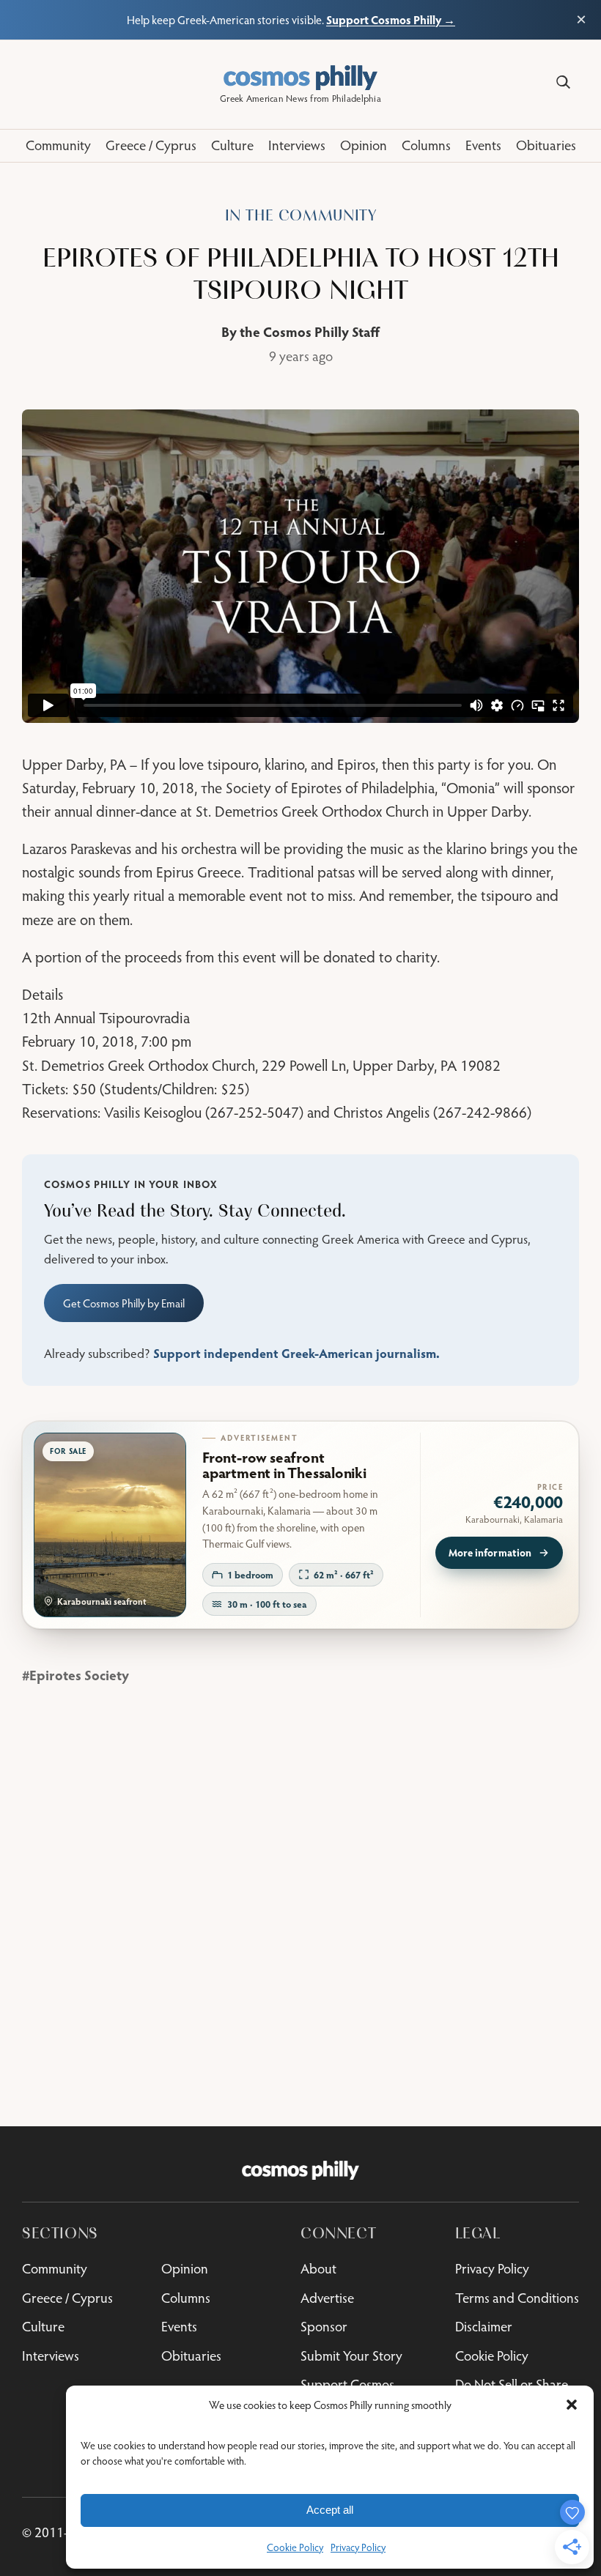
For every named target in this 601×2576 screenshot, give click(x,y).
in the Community (301, 216)
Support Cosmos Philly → (391, 19)
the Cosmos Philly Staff (310, 331)
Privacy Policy (358, 2547)
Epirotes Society (79, 1675)
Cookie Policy (295, 2547)
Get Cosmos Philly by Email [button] (124, 1303)
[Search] (563, 82)
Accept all (330, 2510)
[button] (572, 2405)
